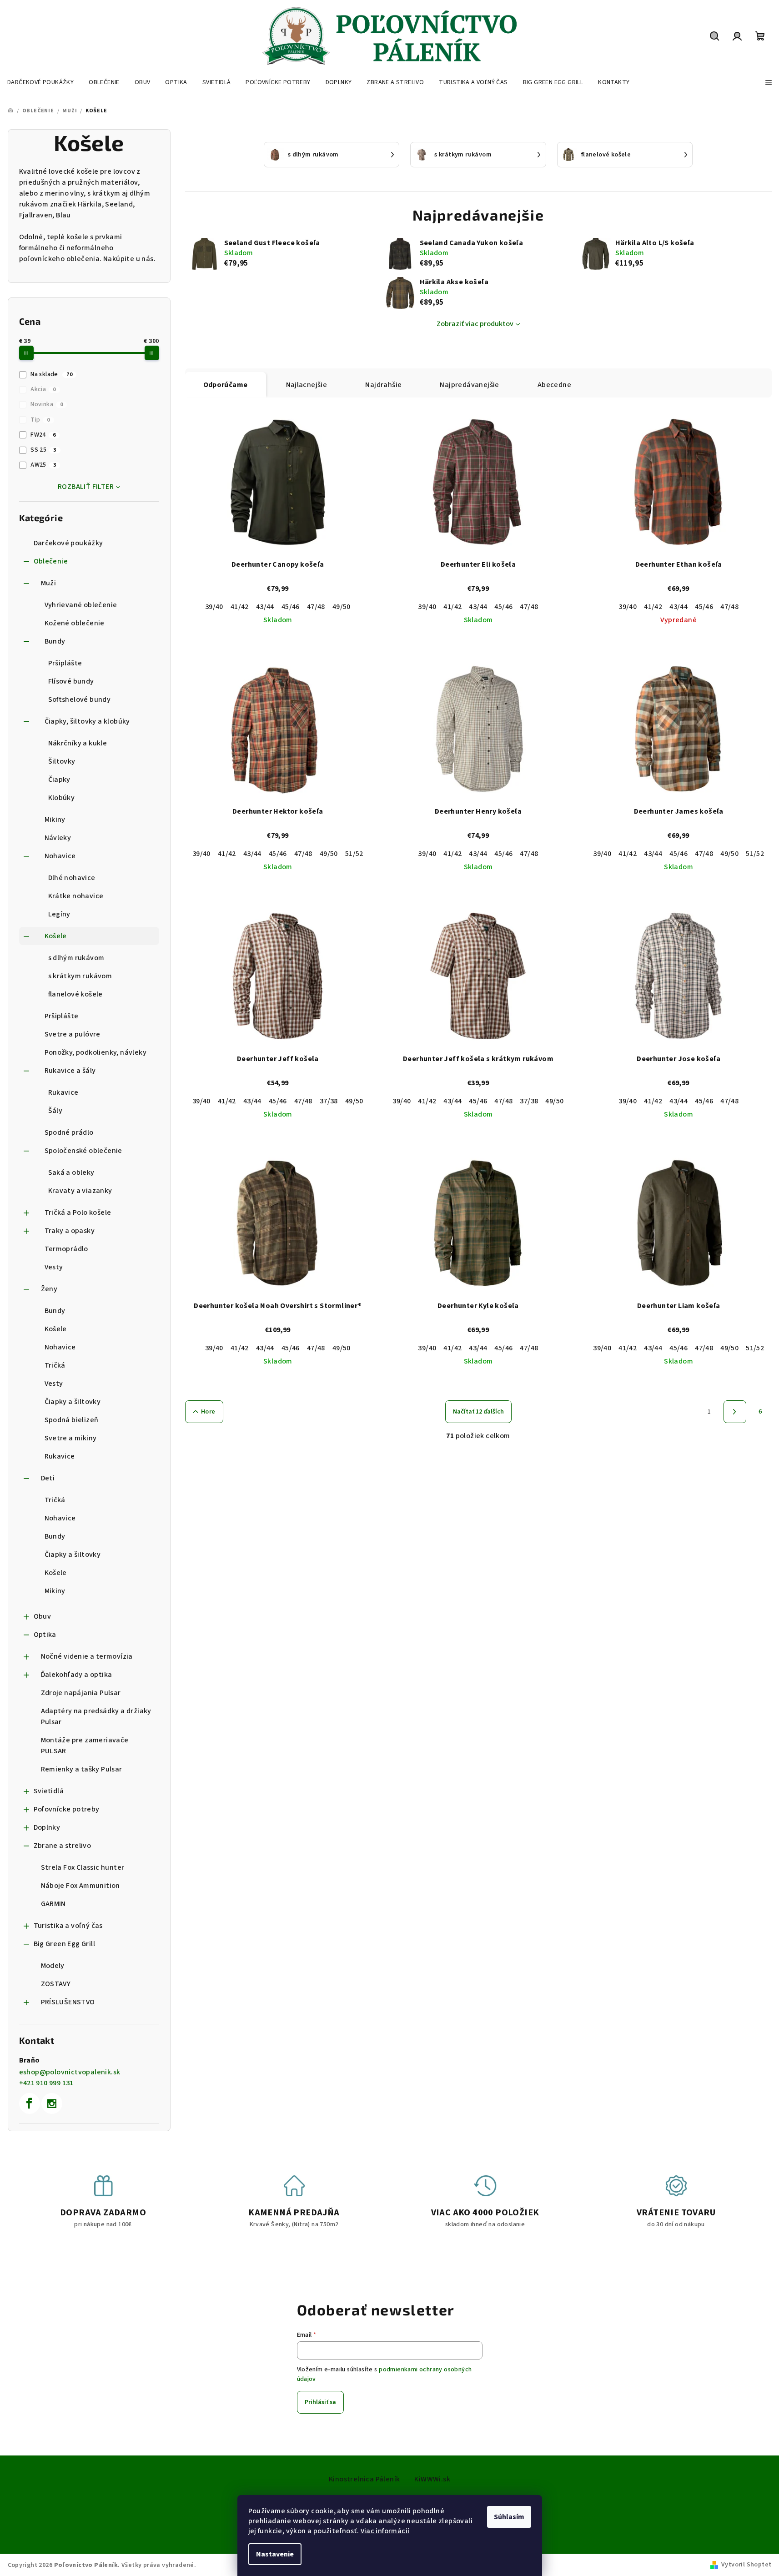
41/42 (240, 607)
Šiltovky (62, 761)
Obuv (43, 1616)
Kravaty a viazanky (80, 1191)
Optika (45, 1635)
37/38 (329, 1101)
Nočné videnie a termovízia (87, 1656)
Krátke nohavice (76, 896)
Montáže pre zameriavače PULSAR (85, 1746)
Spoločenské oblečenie (83, 1151)
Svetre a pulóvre (73, 1034)
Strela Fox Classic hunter (83, 1867)
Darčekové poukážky (68, 543)
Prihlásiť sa (320, 2402)
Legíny (59, 914)
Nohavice (60, 856)
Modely (53, 1966)
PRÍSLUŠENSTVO (68, 2002)
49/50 (342, 607)
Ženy (49, 1289)
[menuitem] (40, 82)
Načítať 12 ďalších (478, 1412)
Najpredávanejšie (469, 385)
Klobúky (62, 798)
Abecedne (554, 385)
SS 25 (43, 450)
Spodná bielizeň (72, 1420)
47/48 (316, 607)
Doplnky (47, 1827)
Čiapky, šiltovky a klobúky (87, 721)
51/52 (354, 854)
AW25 (43, 465)
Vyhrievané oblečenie (81, 605)
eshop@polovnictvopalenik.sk (70, 2072)
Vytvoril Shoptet (746, 2565)
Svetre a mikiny (71, 1438)
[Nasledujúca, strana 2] (735, 1412)
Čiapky (59, 780)
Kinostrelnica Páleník (364, 2479)
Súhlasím (509, 2517)
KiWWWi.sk (432, 2479)
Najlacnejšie (307, 385)
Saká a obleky (71, 1172)
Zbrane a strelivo (63, 1846)
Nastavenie (275, 2554)
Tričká (55, 1365)
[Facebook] (30, 2103)
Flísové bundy (71, 681)
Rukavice (63, 1092)
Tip (40, 420)
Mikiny (55, 820)
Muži (49, 583)
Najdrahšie (383, 385)
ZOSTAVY (56, 1984)
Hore (208, 1412)
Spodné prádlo (69, 1132)
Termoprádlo (66, 1249)
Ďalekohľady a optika (77, 1675)
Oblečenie (51, 561)
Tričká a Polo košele (78, 1213)
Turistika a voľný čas (68, 1926)
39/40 (214, 607)
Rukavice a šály (70, 1071)
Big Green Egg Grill (65, 1944)
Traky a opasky (70, 1231)
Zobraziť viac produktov (475, 324)
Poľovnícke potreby (67, 1809)
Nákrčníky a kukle (78, 743)
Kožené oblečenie (75, 623)
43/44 (265, 607)
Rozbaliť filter (86, 487)
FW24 (43, 435)
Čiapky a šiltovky (73, 1402)
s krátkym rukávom (80, 976)
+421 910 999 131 (46, 2083)
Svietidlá (49, 1791)
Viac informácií (385, 2531)
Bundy (55, 641)
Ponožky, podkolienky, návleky (96, 1052)
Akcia (43, 389)
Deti (48, 1478)
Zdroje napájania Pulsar (81, 1693)
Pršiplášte (65, 663)
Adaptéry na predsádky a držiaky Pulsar (96, 1716)
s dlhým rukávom (76, 958)
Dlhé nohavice (72, 878)
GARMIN (53, 1904)
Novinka (47, 404)
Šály (55, 1111)
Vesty (54, 1267)
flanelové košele (75, 994)
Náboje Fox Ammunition (80, 1886)
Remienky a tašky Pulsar (82, 1769)
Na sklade (51, 374)
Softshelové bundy (80, 699)
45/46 (291, 607)
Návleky (58, 838)
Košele (56, 936)
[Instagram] (52, 2103)
